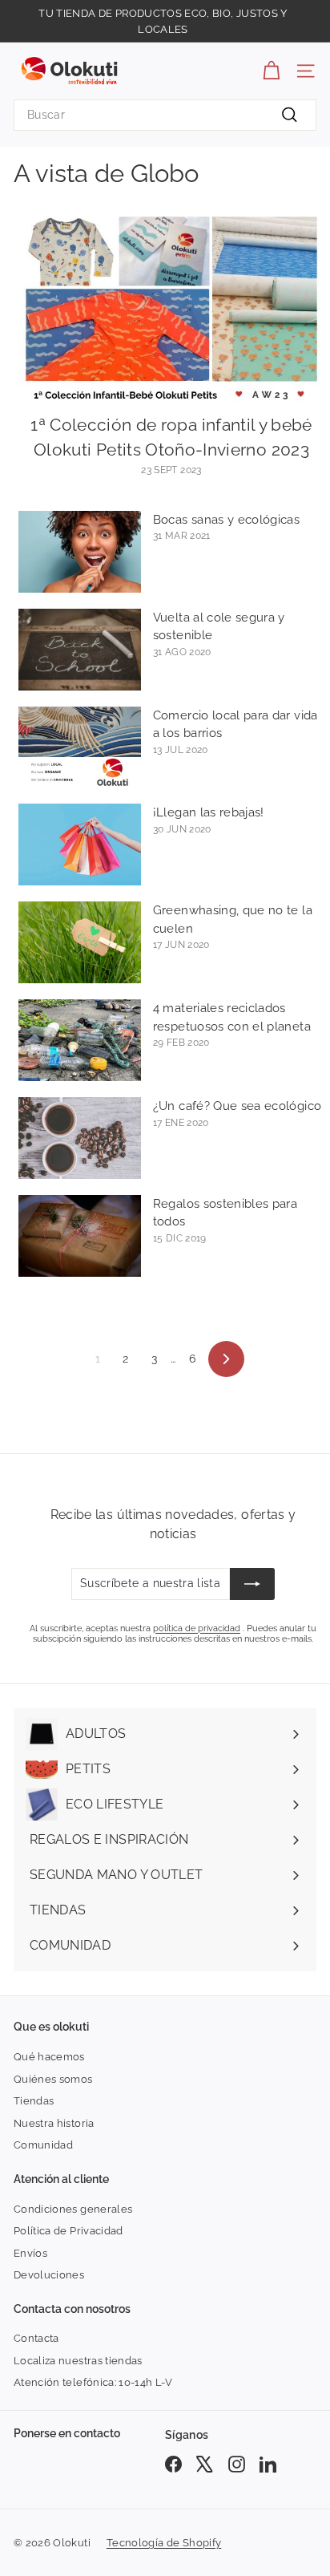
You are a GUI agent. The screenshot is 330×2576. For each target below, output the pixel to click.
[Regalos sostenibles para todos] (80, 1236)
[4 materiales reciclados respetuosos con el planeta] (80, 1040)
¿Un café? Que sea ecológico (237, 1106)
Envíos (30, 2253)
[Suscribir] (252, 1584)
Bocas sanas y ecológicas (226, 520)
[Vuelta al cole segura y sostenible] (80, 650)
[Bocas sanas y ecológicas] (80, 552)
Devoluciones (49, 2275)
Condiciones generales (73, 2209)
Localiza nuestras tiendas (78, 2361)
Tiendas (34, 2101)
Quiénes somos (53, 2079)
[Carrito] (271, 71)
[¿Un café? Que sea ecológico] (80, 1138)
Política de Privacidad (68, 2231)
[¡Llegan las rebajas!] (80, 844)
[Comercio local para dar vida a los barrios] (80, 747)
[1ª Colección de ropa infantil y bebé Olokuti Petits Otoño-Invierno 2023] (171, 310)
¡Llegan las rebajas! (209, 812)
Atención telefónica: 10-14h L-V (93, 2382)
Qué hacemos (49, 2057)
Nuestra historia (54, 2123)
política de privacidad (197, 1628)
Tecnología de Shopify (164, 2543)
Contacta (36, 2338)
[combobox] (165, 115)
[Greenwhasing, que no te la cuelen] (80, 942)
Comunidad (43, 2145)
